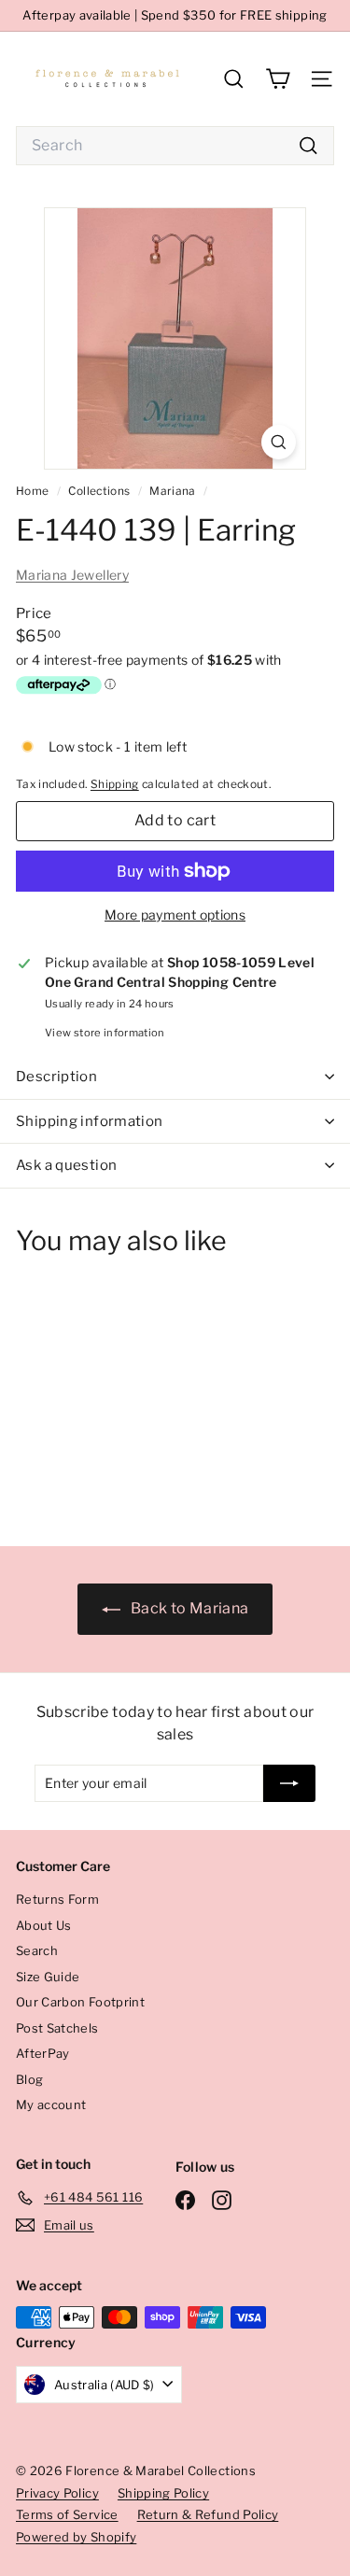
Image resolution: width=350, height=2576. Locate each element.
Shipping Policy (163, 2493)
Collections (100, 491)
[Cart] (278, 79)
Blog (29, 2079)
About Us (44, 1925)
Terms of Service (67, 2514)
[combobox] (175, 146)
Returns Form (57, 1899)
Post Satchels (57, 2028)
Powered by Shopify (76, 2537)
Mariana (172, 491)
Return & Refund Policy (208, 2514)
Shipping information (90, 1121)
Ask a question (66, 1165)
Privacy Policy (57, 2493)
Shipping (115, 784)
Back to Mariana (189, 1608)
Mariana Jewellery (72, 575)
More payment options (175, 915)
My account (51, 2104)
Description (56, 1077)
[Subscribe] (289, 1783)
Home (34, 491)
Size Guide (48, 1977)
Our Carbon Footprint (80, 2002)
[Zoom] (279, 442)
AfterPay (43, 2053)
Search (37, 1950)
